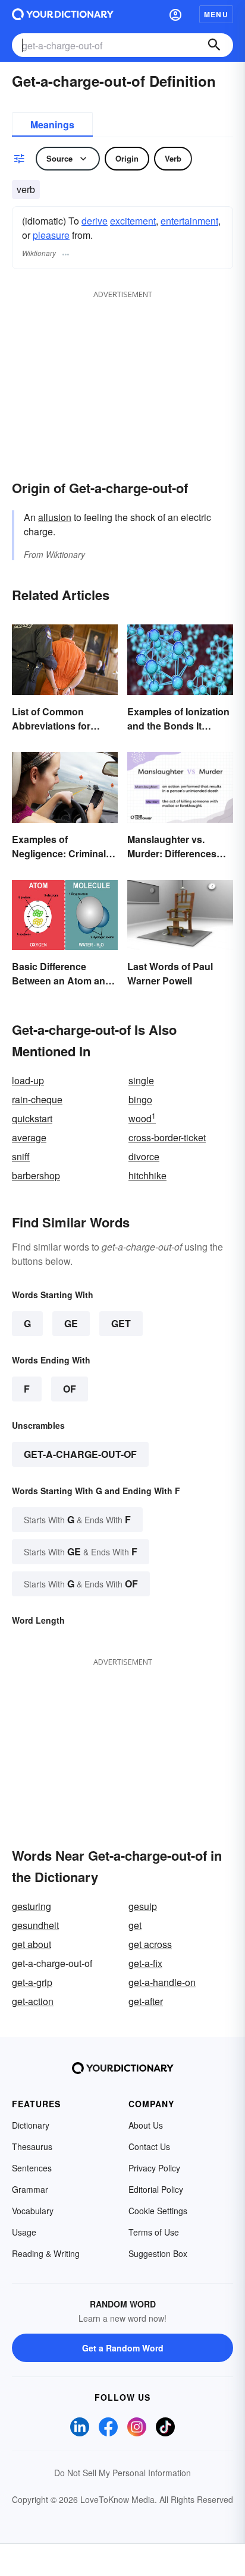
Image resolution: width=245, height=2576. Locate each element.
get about (32, 1944)
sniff (21, 1156)
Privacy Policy (154, 2168)
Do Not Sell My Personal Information (122, 2473)
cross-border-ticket (167, 1137)
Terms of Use (154, 2232)
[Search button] (214, 45)
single (141, 1080)
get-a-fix (145, 1963)
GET (121, 1323)
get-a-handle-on (162, 1982)
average (29, 1137)
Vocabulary (33, 2211)
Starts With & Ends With (77, 1519)
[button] (175, 14)
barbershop (36, 1175)
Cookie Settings (158, 2211)
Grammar (30, 2189)
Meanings (52, 124)
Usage (24, 2232)
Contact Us (149, 2146)
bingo (140, 1099)
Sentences (32, 2168)
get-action (33, 2001)
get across (150, 1944)
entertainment (189, 221)
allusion (55, 517)
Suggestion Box (158, 2253)
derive (95, 221)
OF (70, 1389)
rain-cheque (37, 1099)
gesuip (143, 1906)
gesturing (32, 1906)
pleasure (51, 235)
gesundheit (35, 1925)
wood (142, 1118)
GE (71, 1323)
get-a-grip (32, 1982)
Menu (216, 14)
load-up (28, 1080)
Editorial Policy (156, 2189)
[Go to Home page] (63, 14)
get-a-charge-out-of (80, 1454)
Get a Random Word (123, 2348)
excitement (133, 221)
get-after (146, 2001)
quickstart (32, 1118)
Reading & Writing (46, 2253)
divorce (144, 1156)
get (135, 1925)
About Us (146, 2125)
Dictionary (31, 2125)
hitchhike (147, 1175)
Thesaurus (32, 2146)
